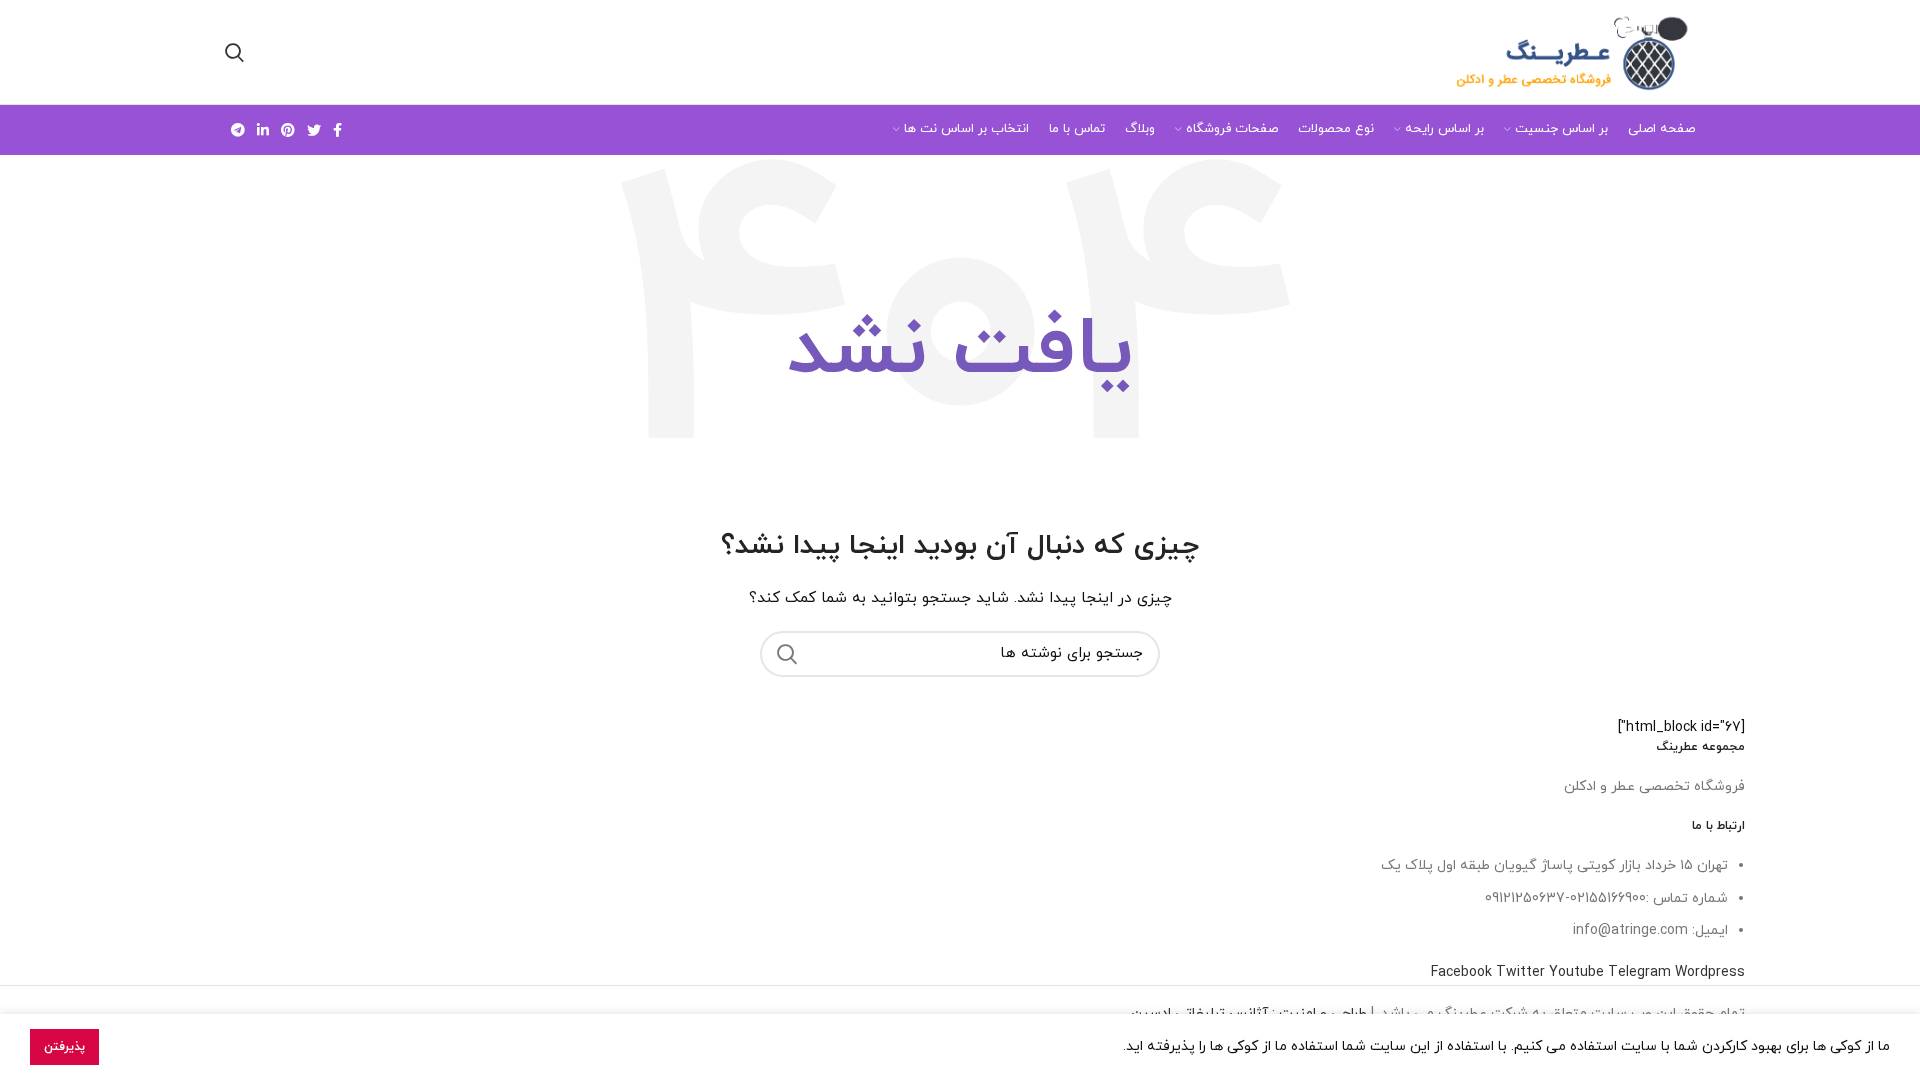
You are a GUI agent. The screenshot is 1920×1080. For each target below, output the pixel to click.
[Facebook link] (337, 130)
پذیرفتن (64, 1047)
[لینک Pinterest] (288, 130)
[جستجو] (787, 654)
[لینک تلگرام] (238, 130)
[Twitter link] (314, 130)
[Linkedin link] (263, 130)
